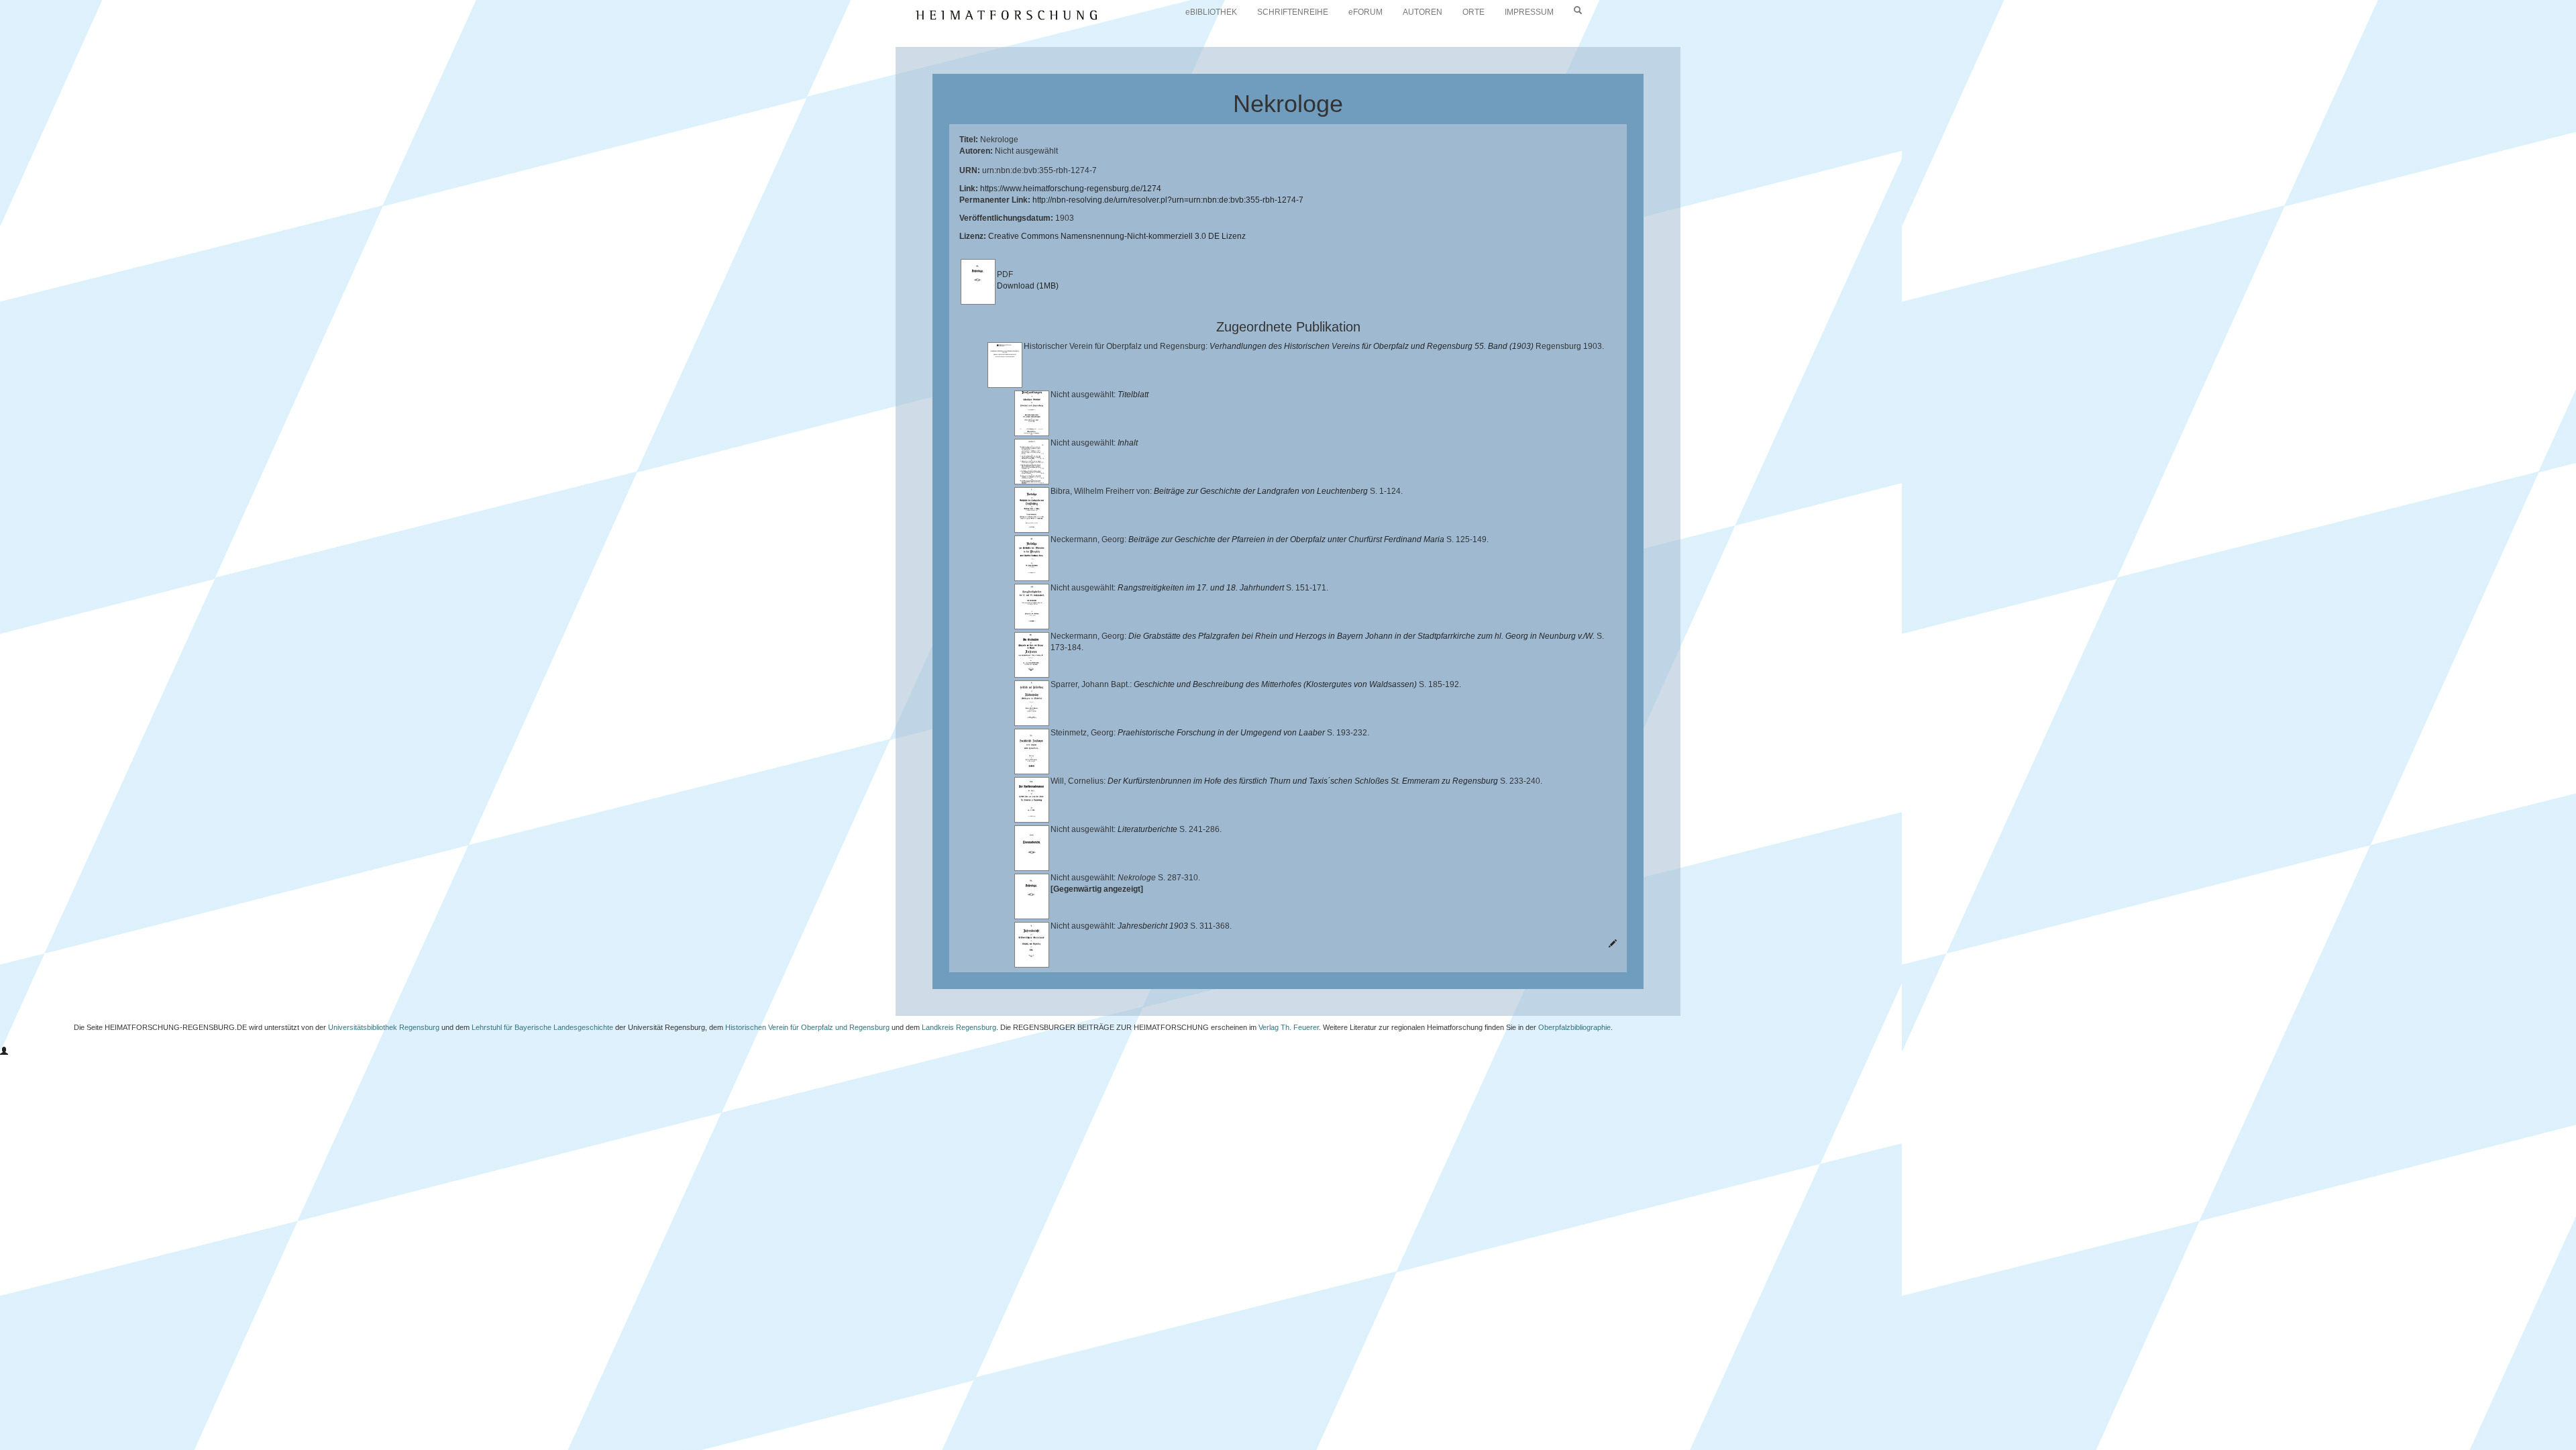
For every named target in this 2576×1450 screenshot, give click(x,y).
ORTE (1473, 12)
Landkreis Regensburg (959, 1027)
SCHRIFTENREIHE (1293, 12)
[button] (4, 1051)
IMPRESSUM (1529, 12)
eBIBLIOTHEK (1211, 12)
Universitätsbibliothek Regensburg (384, 1027)
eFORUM (1365, 12)
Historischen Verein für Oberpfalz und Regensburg (807, 1027)
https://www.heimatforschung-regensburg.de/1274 (1071, 189)
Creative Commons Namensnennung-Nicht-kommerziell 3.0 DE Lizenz (1117, 236)
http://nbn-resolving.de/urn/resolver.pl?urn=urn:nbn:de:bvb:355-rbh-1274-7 (1168, 200)
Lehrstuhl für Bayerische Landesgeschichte (542, 1027)
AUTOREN (1423, 12)
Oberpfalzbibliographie (1574, 1027)
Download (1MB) (1028, 286)
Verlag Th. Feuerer (1289, 1027)
